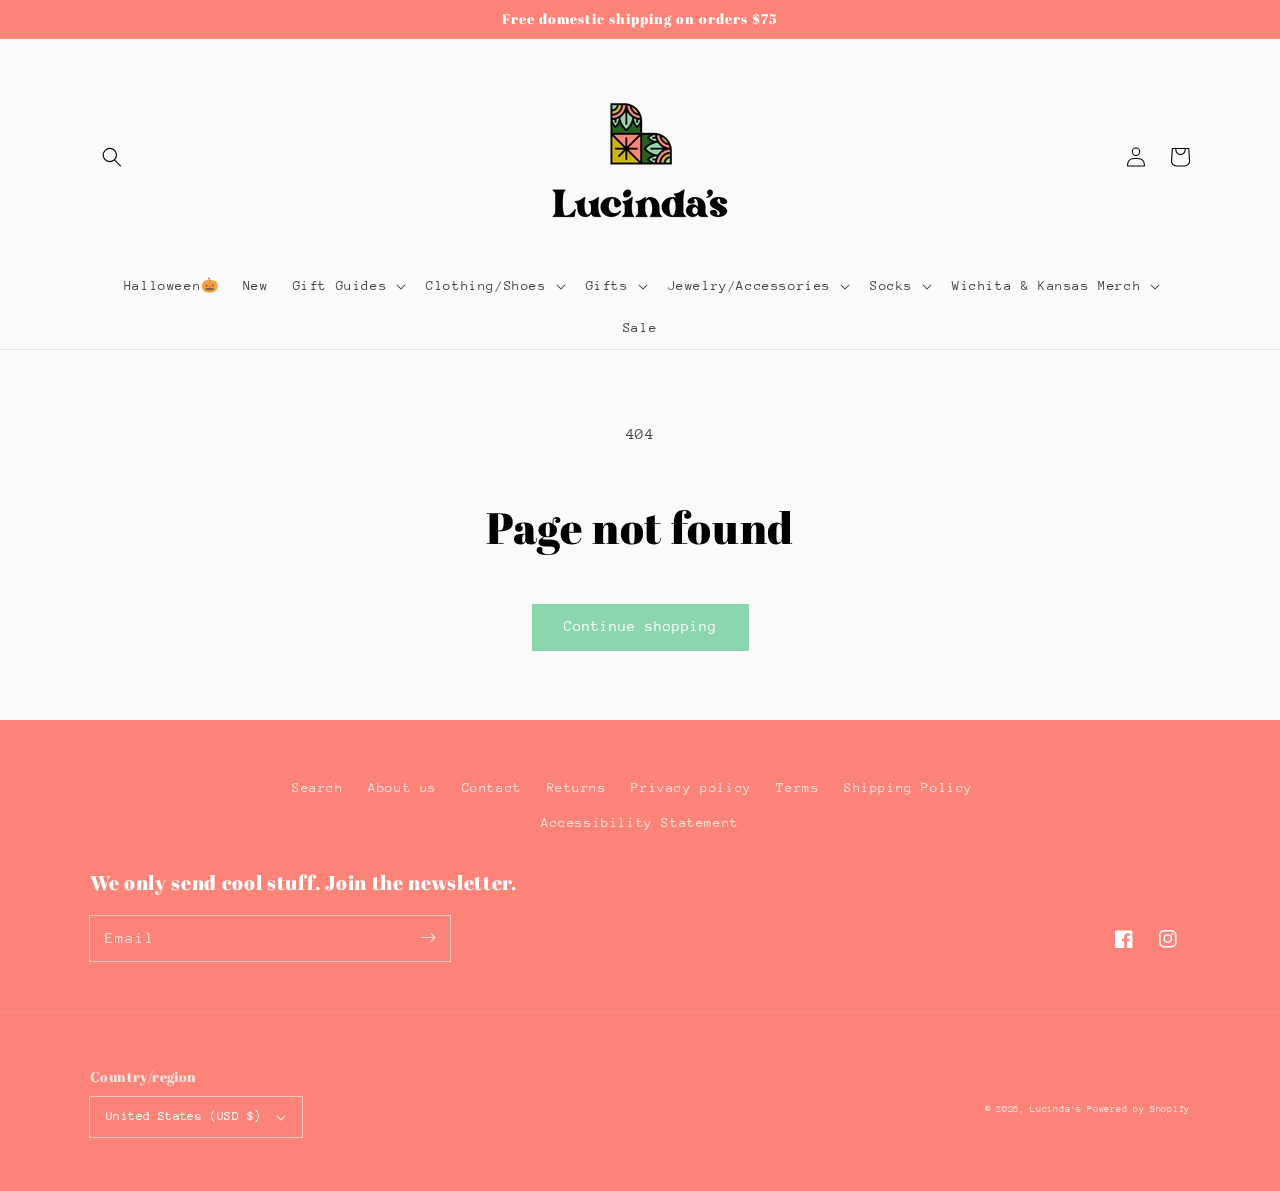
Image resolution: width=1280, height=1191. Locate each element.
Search (318, 787)
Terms (797, 787)
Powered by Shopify (1138, 1108)
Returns (577, 787)
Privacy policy (691, 787)
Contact (492, 787)
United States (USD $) (183, 1116)
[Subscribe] (428, 938)
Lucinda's (1058, 1108)
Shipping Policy (908, 787)
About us (402, 787)
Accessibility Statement (640, 822)
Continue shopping (640, 626)
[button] (112, 157)
